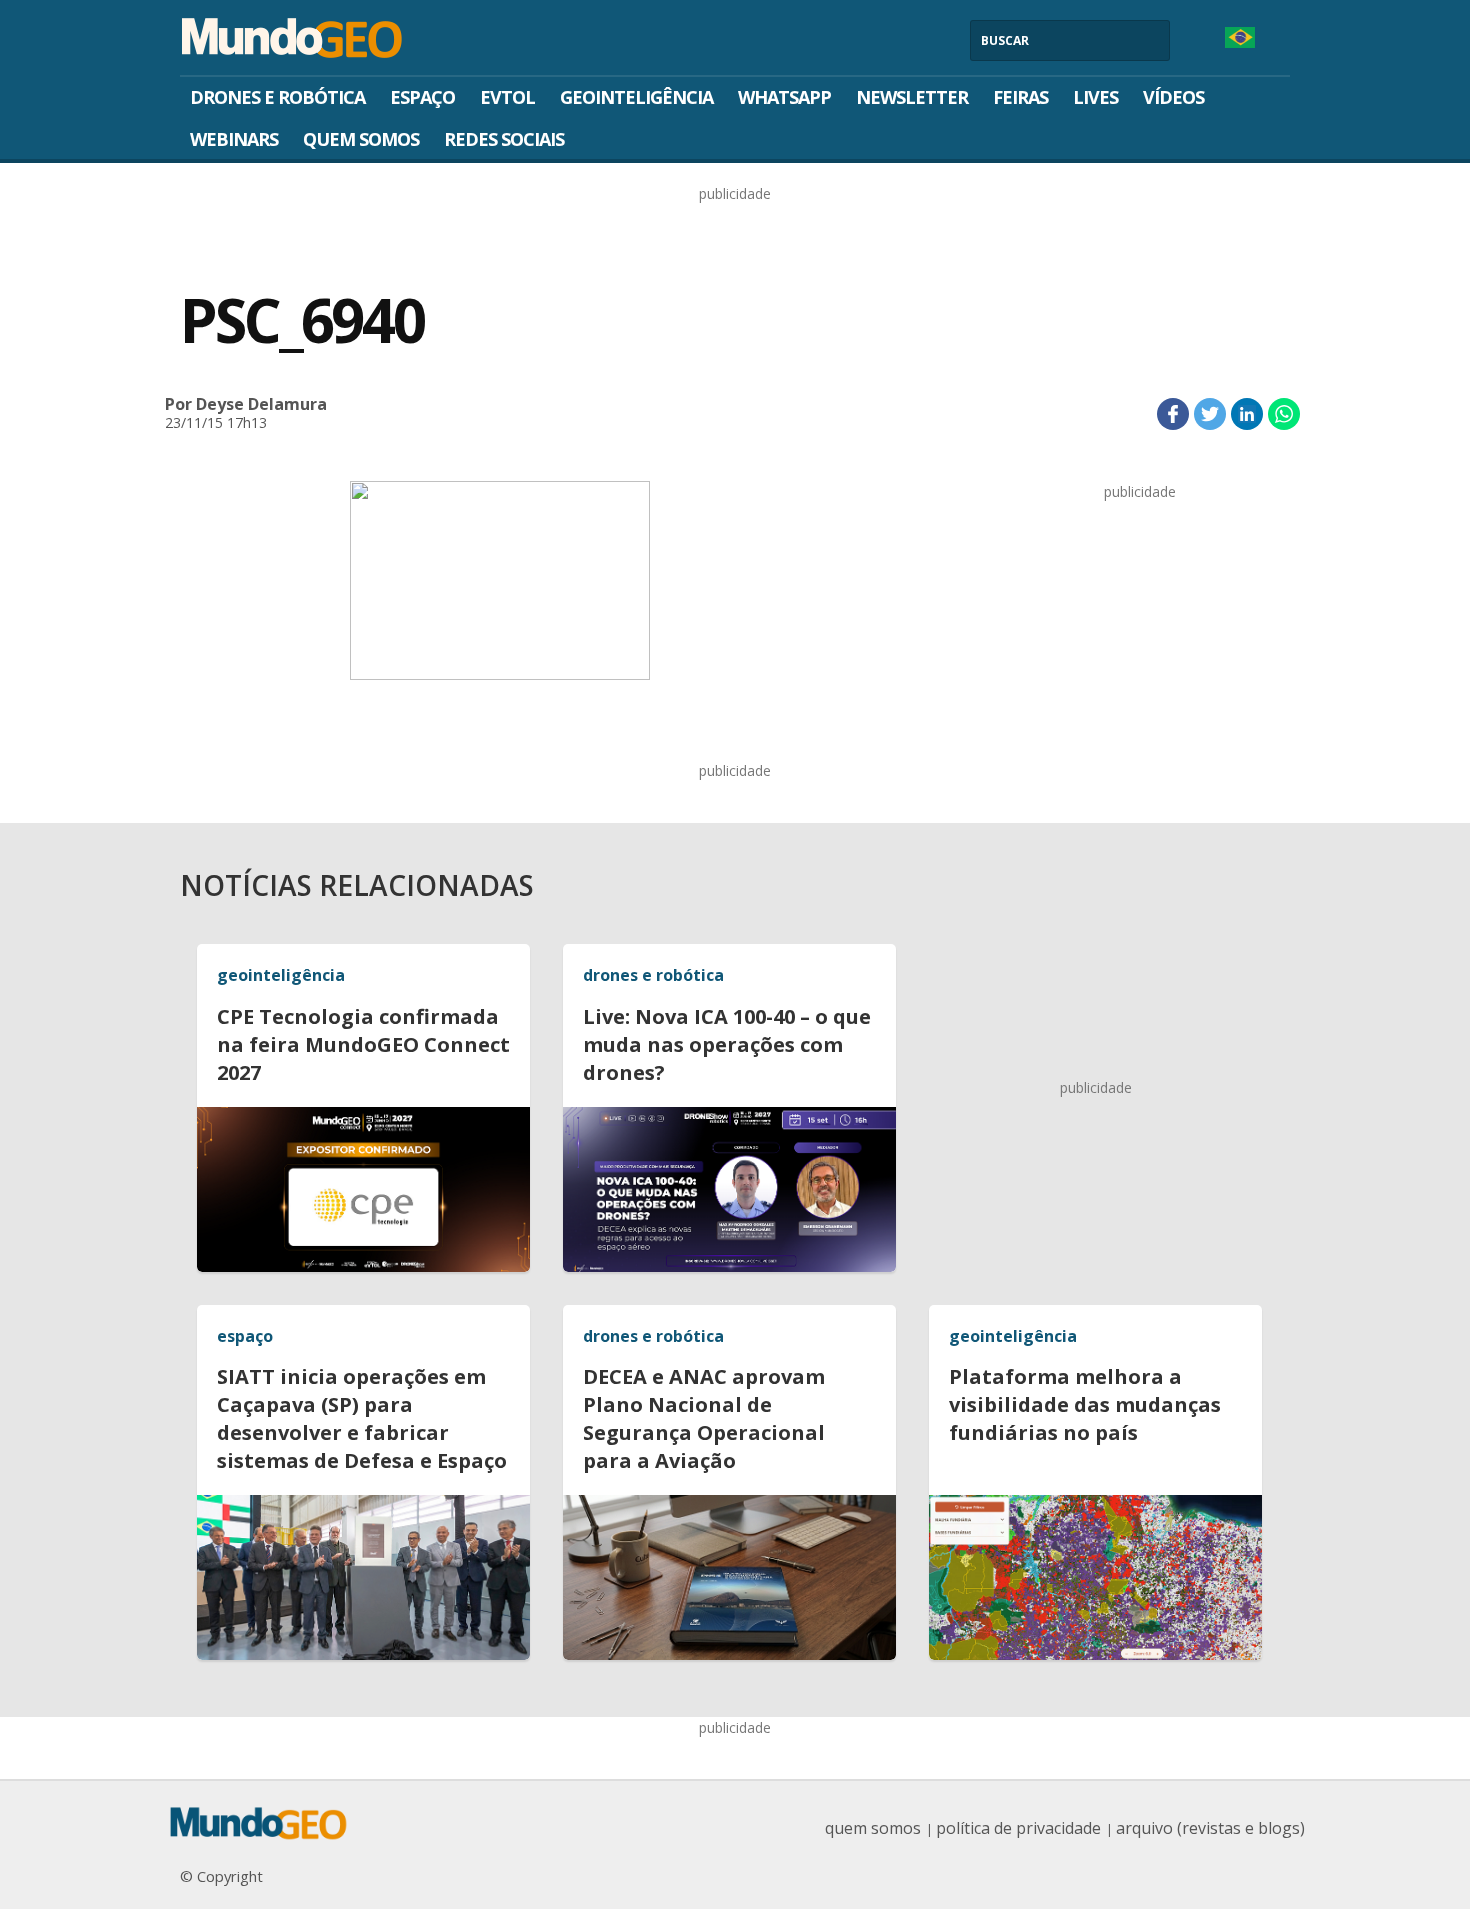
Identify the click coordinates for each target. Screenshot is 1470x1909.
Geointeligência (636, 97)
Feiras (1020, 97)
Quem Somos (361, 139)
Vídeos (1173, 97)
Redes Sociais (504, 139)
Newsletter (912, 97)
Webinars (234, 139)
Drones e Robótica (277, 97)
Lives (1095, 97)
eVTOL (507, 97)
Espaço (422, 97)
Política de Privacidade (1018, 1828)
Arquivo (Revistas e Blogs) (1210, 1828)
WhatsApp (784, 97)
